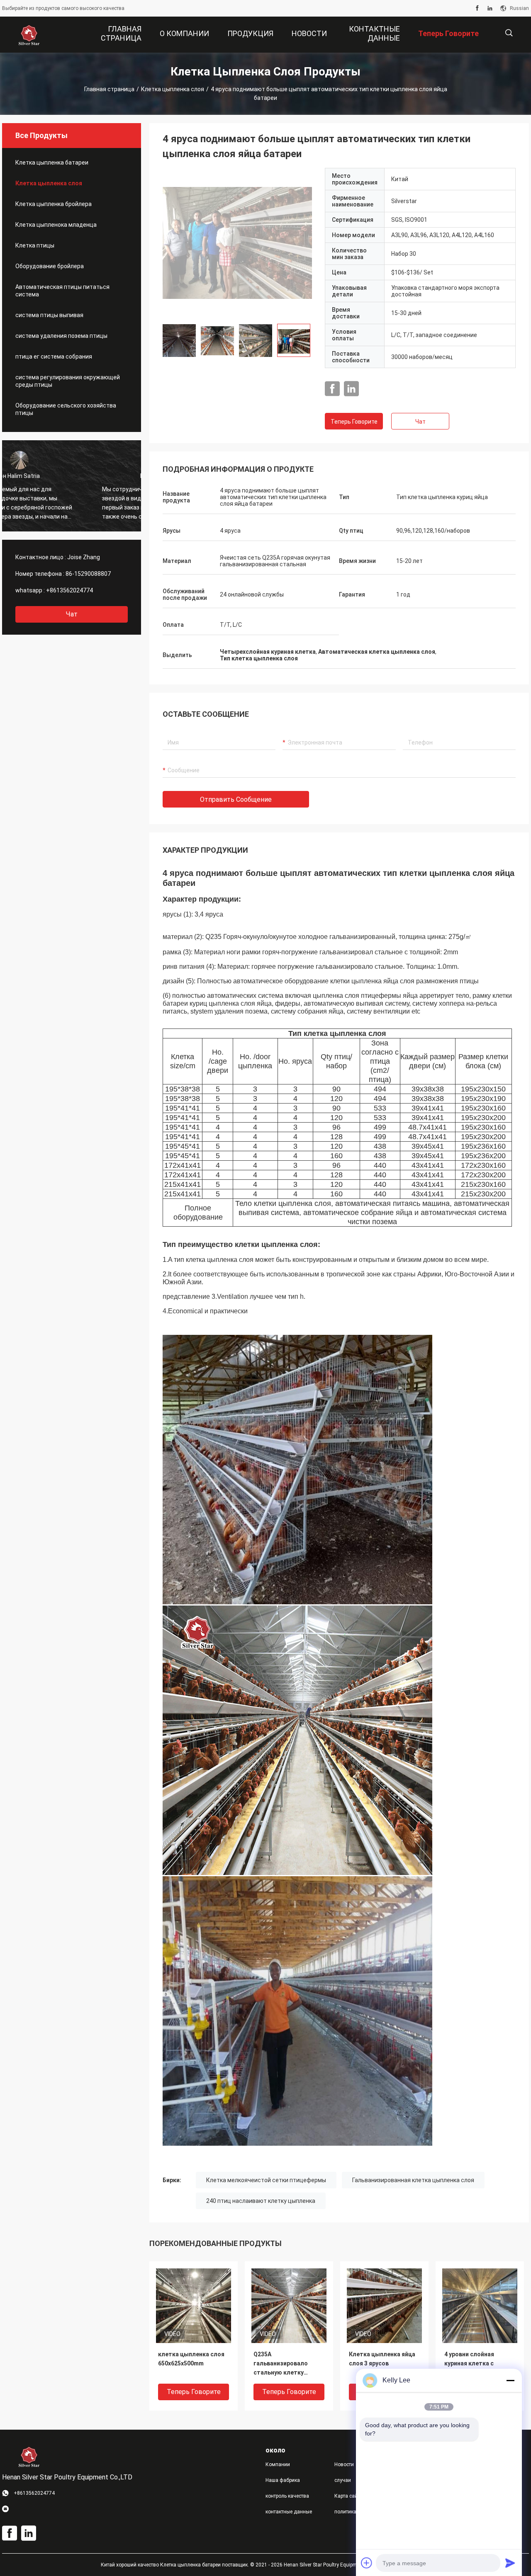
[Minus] (510, 2380)
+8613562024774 (69, 590)
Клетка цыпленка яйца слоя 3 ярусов (382, 2359)
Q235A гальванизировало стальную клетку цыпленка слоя (281, 2364)
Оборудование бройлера (50, 266)
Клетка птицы (35, 245)
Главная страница (109, 89)
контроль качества (287, 2496)
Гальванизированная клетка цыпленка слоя (413, 2180)
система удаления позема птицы (61, 336)
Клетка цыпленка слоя (173, 89)
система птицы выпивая (49, 315)
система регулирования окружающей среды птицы (68, 381)
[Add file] (367, 2563)
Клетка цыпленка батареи (52, 163)
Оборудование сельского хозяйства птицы (66, 409)
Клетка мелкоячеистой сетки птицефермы (266, 2180)
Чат (72, 614)
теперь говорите (354, 422)
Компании (278, 2464)
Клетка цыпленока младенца (56, 225)
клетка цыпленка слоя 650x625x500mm (191, 2359)
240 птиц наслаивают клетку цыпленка (261, 2201)
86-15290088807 (88, 574)
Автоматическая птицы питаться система (62, 291)
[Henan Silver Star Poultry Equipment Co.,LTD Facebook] (477, 8)
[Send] (510, 2563)
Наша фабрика (283, 2480)
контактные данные (289, 2512)
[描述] (509, 33)
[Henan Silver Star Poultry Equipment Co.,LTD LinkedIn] (490, 8)
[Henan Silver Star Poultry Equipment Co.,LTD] (29, 35)
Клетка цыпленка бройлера (54, 204)
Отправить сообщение (236, 799)
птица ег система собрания (54, 357)
